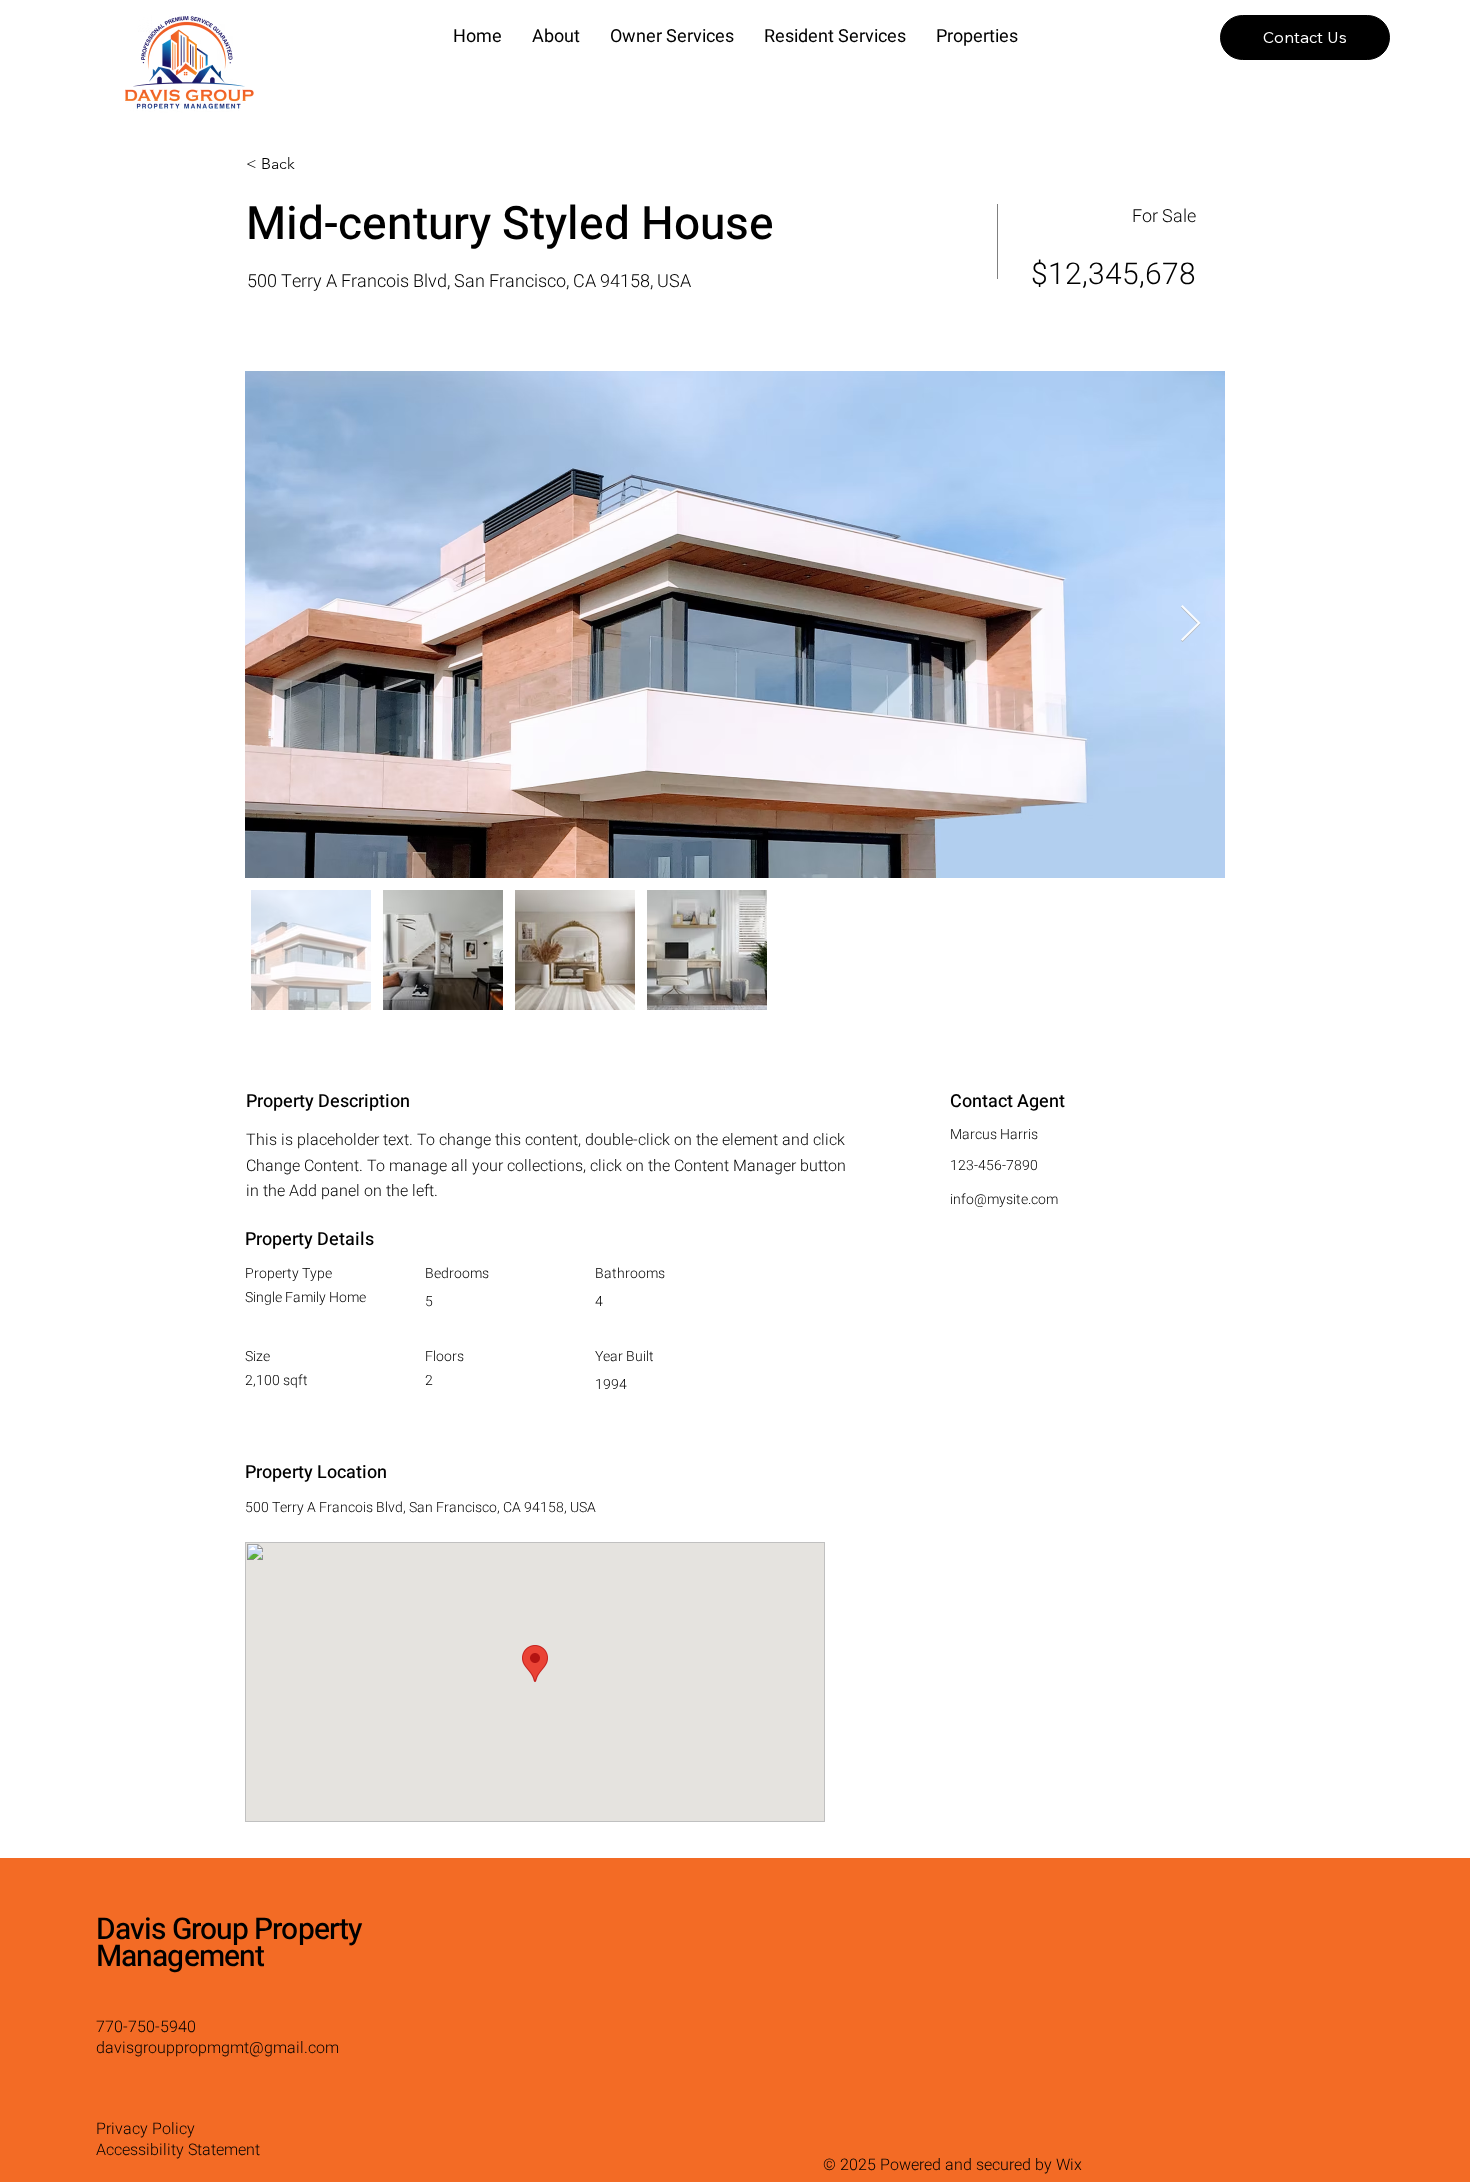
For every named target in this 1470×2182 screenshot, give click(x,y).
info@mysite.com (1004, 1199)
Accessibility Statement (178, 2150)
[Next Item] (1190, 624)
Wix (1069, 2165)
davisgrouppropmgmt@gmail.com (217, 2048)
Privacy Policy (145, 2129)
